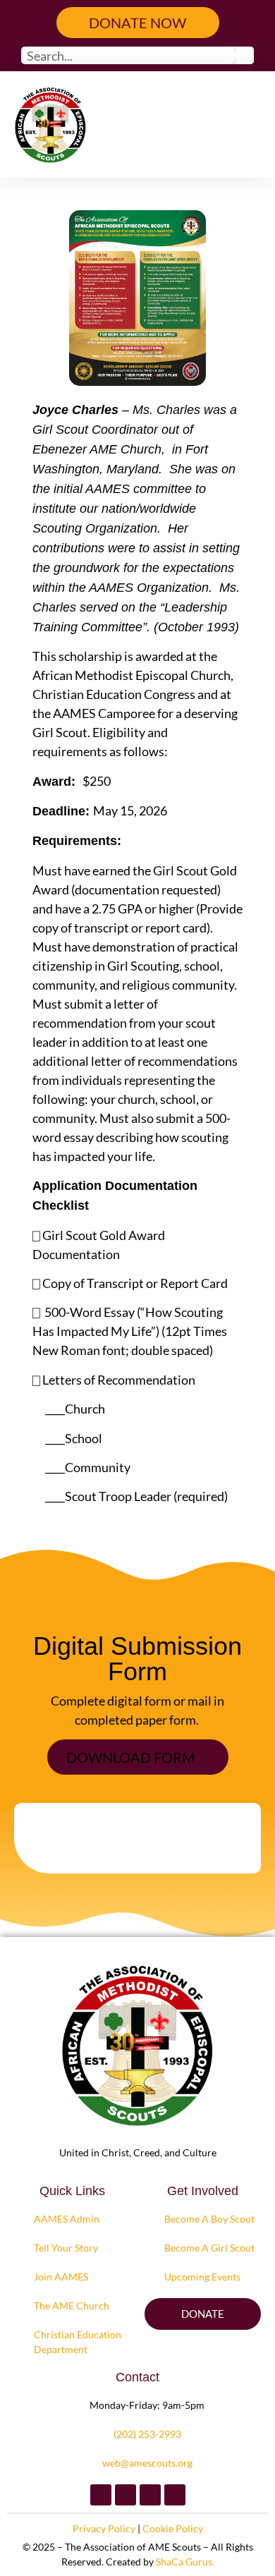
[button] (243, 124)
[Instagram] (150, 2495)
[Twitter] (126, 2495)
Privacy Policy (104, 2528)
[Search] (245, 55)
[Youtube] (175, 2495)
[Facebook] (101, 2495)
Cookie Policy (173, 2528)
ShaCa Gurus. (185, 2562)
